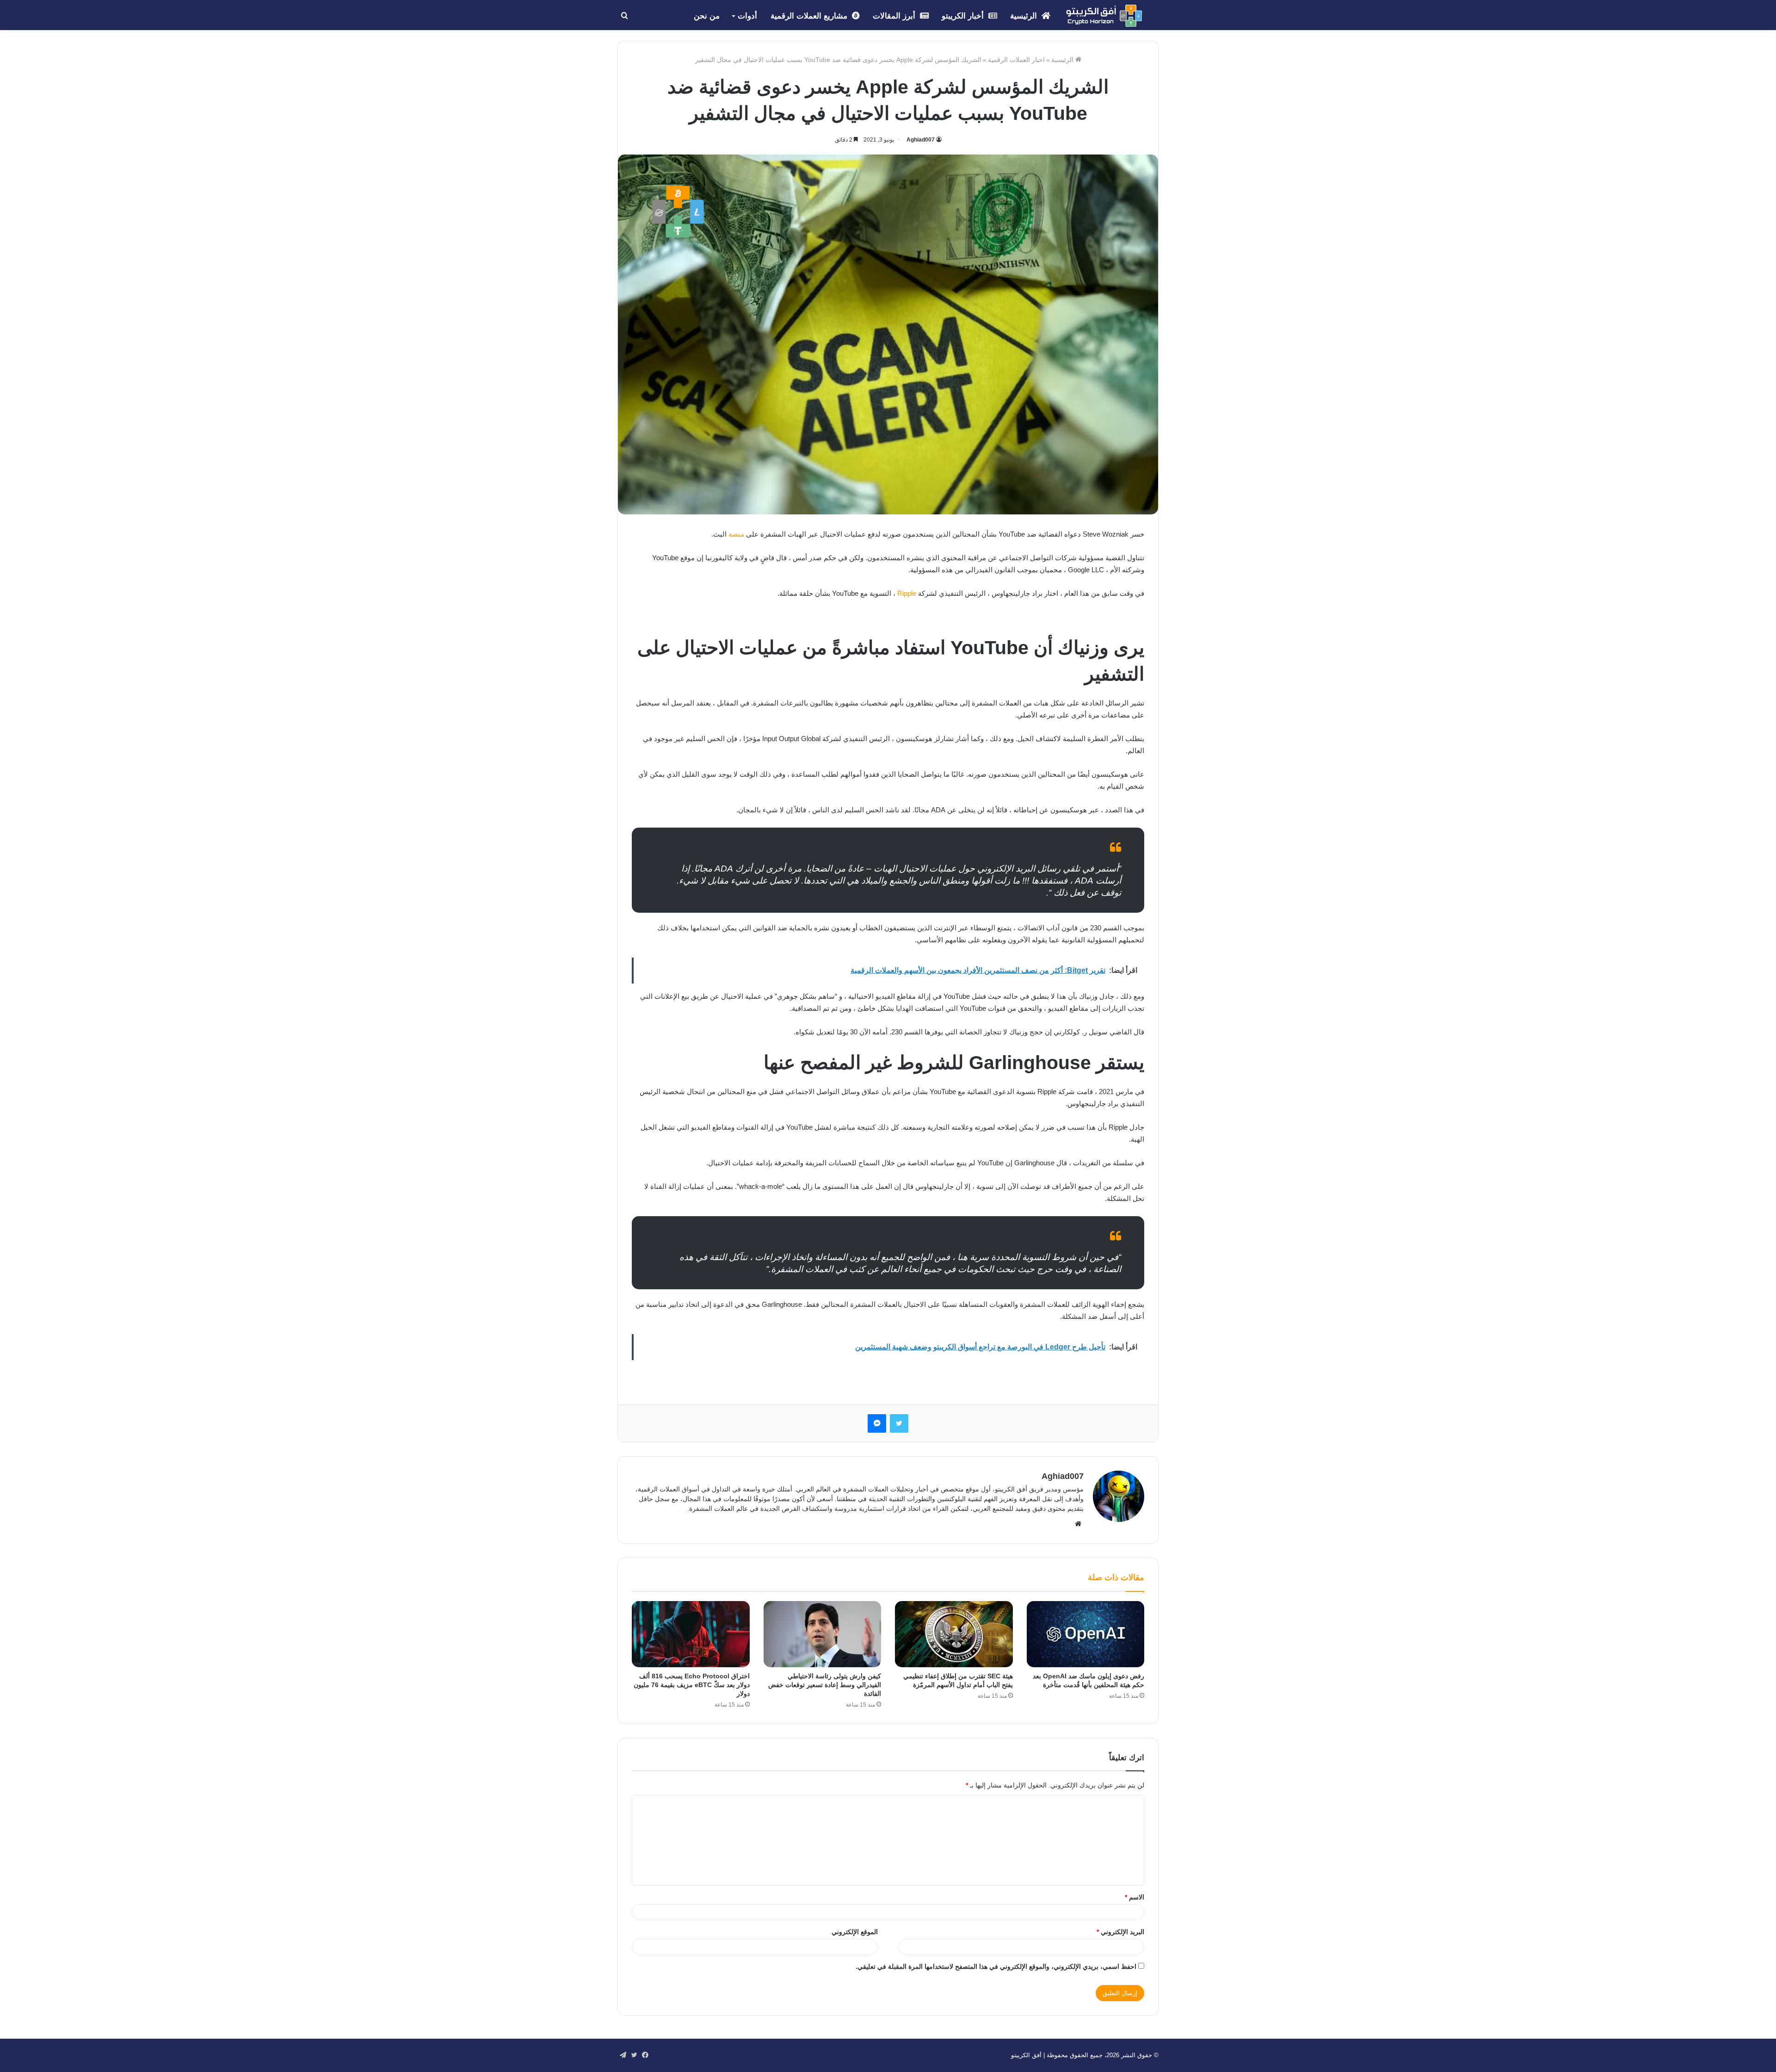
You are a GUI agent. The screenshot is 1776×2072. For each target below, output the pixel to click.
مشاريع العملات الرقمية (810, 16)
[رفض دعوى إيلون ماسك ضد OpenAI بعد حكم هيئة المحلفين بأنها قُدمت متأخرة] (1086, 1634)
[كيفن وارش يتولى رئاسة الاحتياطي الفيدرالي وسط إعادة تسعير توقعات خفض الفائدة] (823, 1634)
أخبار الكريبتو (964, 16)
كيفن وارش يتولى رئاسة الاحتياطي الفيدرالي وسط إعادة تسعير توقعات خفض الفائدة (825, 1685)
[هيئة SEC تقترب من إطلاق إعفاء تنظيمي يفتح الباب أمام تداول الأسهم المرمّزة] (954, 1634)
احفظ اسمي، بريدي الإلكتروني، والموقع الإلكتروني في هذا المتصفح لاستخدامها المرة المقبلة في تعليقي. (996, 1967)
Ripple (907, 593)
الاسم (1135, 1897)
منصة (736, 534)
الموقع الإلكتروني (855, 1932)
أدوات (747, 16)
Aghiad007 (921, 140)
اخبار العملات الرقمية (1016, 60)
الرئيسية (1025, 16)
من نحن (707, 16)
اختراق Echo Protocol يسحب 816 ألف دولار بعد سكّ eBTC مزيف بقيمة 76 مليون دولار (692, 1685)
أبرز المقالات (895, 16)
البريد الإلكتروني (1120, 1932)
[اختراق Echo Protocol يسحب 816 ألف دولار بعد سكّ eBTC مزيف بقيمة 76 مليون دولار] (691, 1634)
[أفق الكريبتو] (1104, 16)
